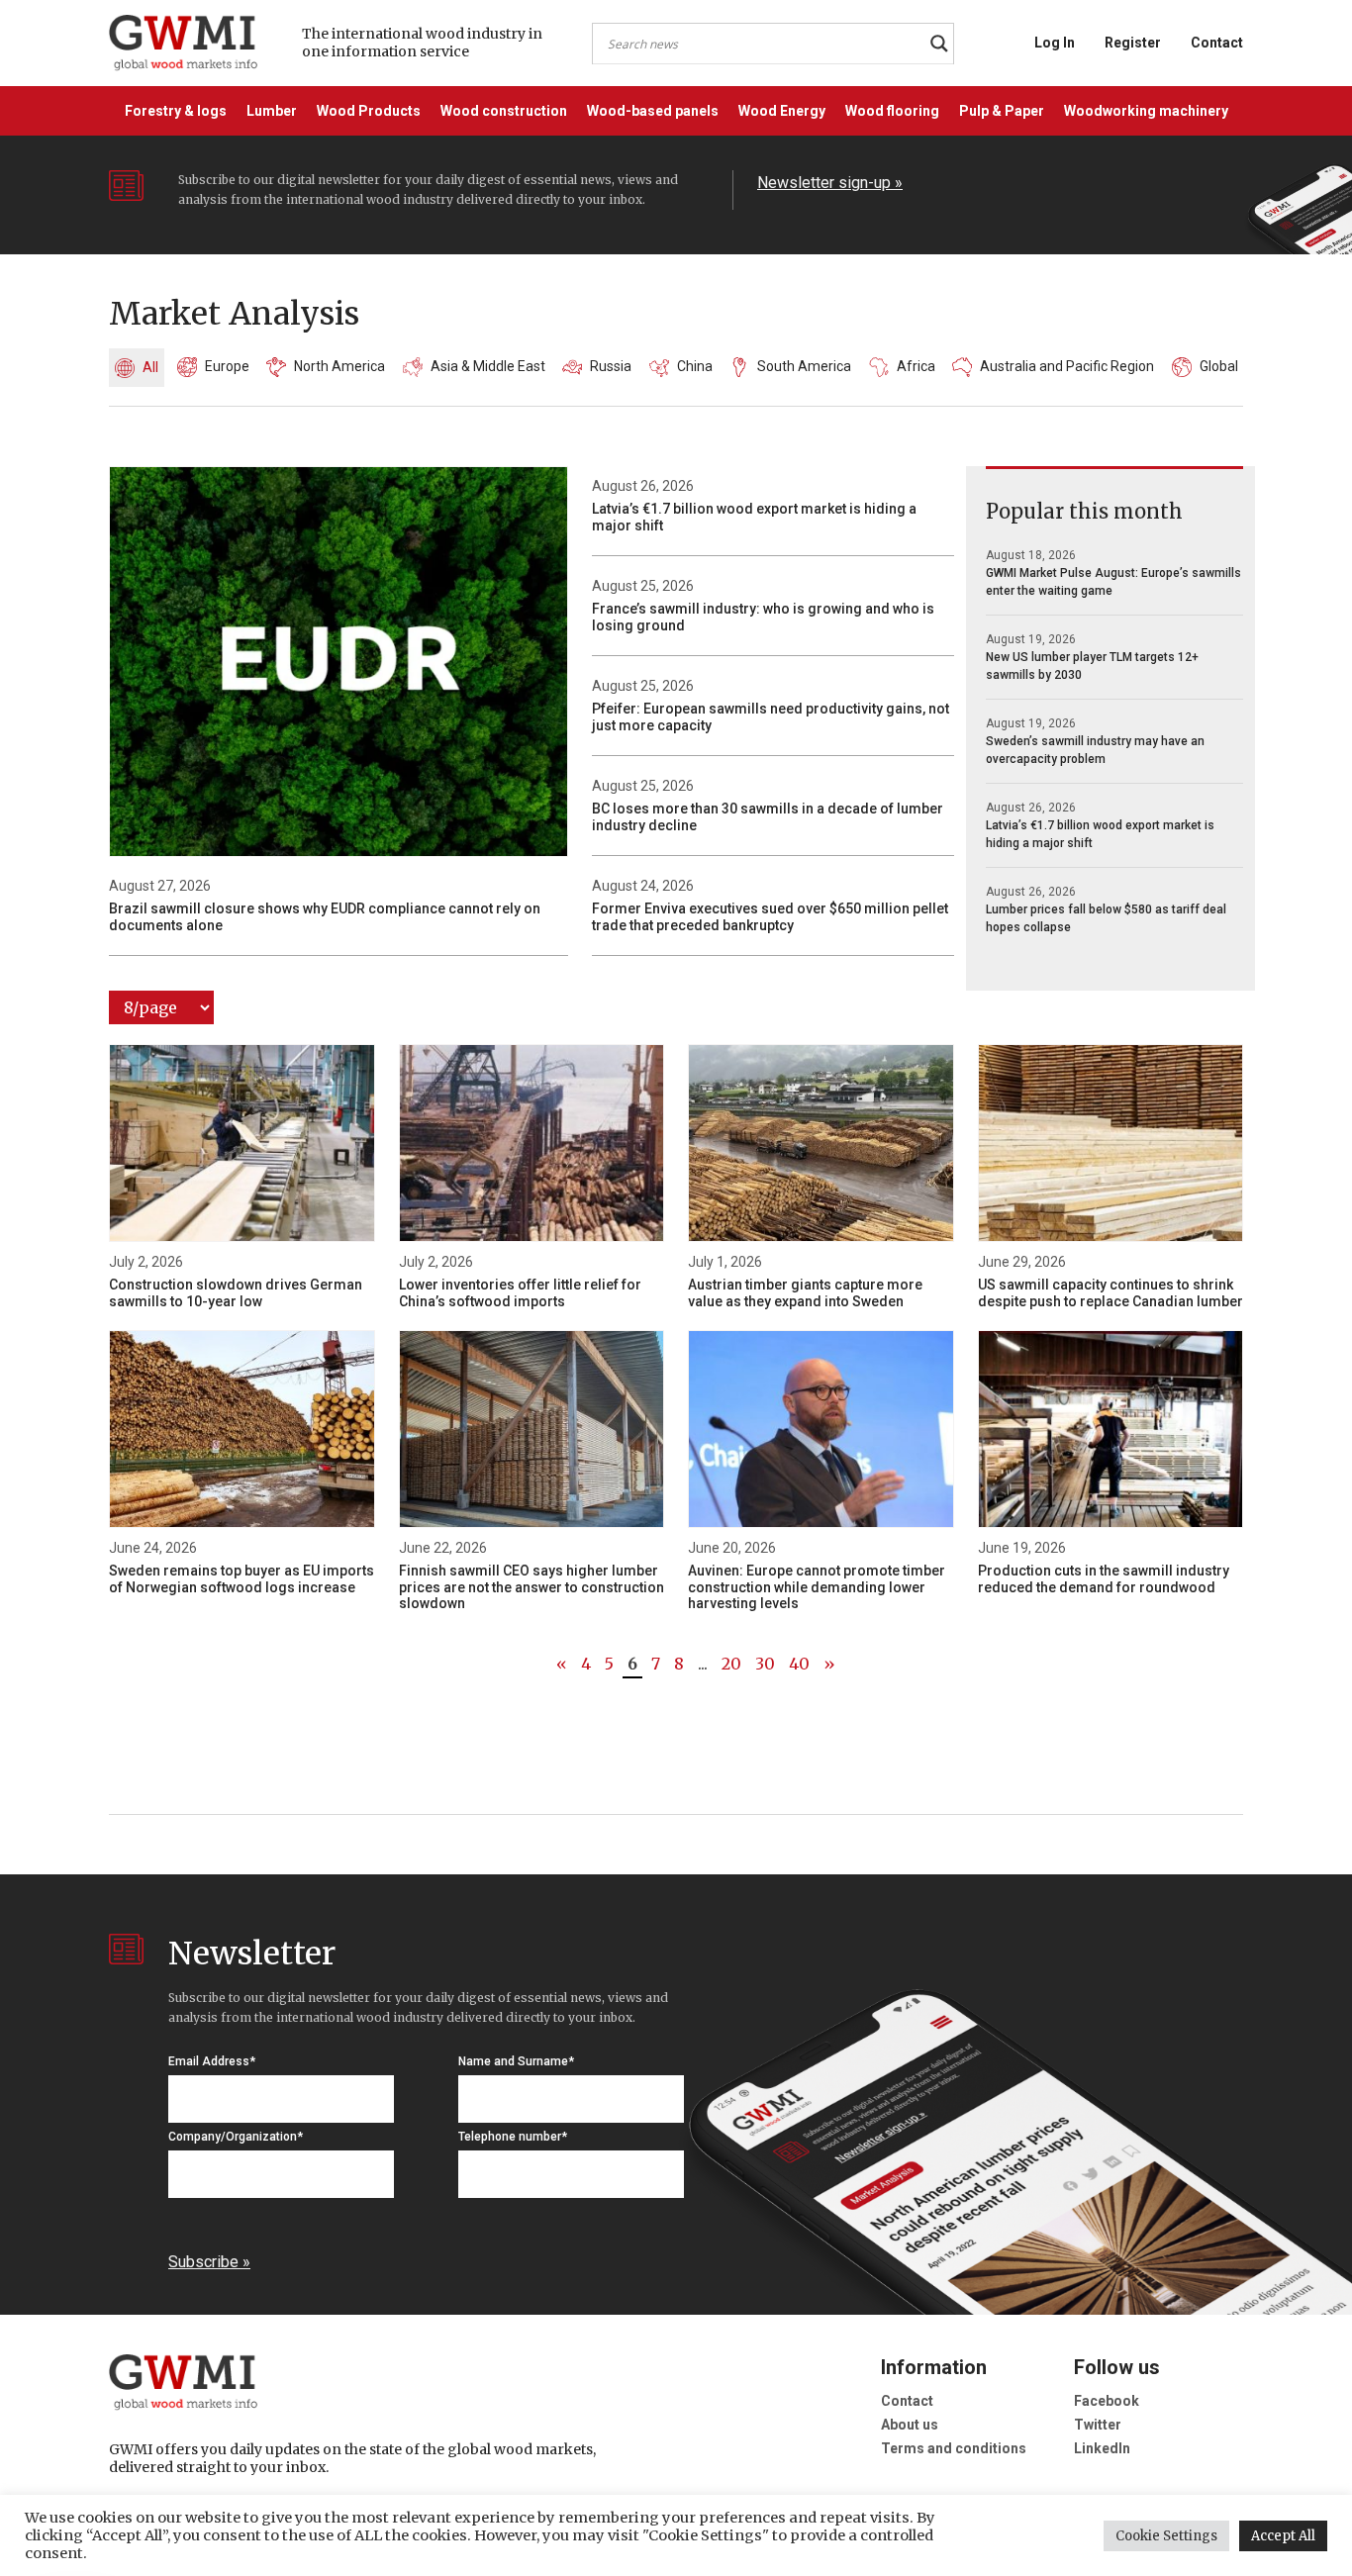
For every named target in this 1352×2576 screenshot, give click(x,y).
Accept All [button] (1283, 2536)
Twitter (1098, 2425)
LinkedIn (1102, 2448)
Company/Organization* (236, 2137)
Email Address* (212, 2061)
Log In (1055, 43)
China (695, 366)
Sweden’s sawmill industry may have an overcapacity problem (1095, 750)
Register (1133, 43)
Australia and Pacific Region (1067, 366)
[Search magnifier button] (939, 44)
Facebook (1107, 2401)
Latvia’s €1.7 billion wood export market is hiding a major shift (1100, 834)
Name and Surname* (516, 2061)
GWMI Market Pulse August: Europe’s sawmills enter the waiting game (1113, 582)
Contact (1217, 43)
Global (1219, 366)
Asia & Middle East (488, 366)
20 (731, 1664)
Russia (611, 366)
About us (910, 2425)
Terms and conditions (954, 2448)
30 (765, 1664)
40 (799, 1664)
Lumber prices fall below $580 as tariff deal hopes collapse (1106, 918)
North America (339, 366)
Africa (916, 366)
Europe (227, 366)
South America (804, 366)
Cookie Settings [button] (1166, 2536)
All (150, 367)
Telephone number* (513, 2137)
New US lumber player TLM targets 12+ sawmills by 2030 (1092, 666)
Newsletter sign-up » (830, 183)
